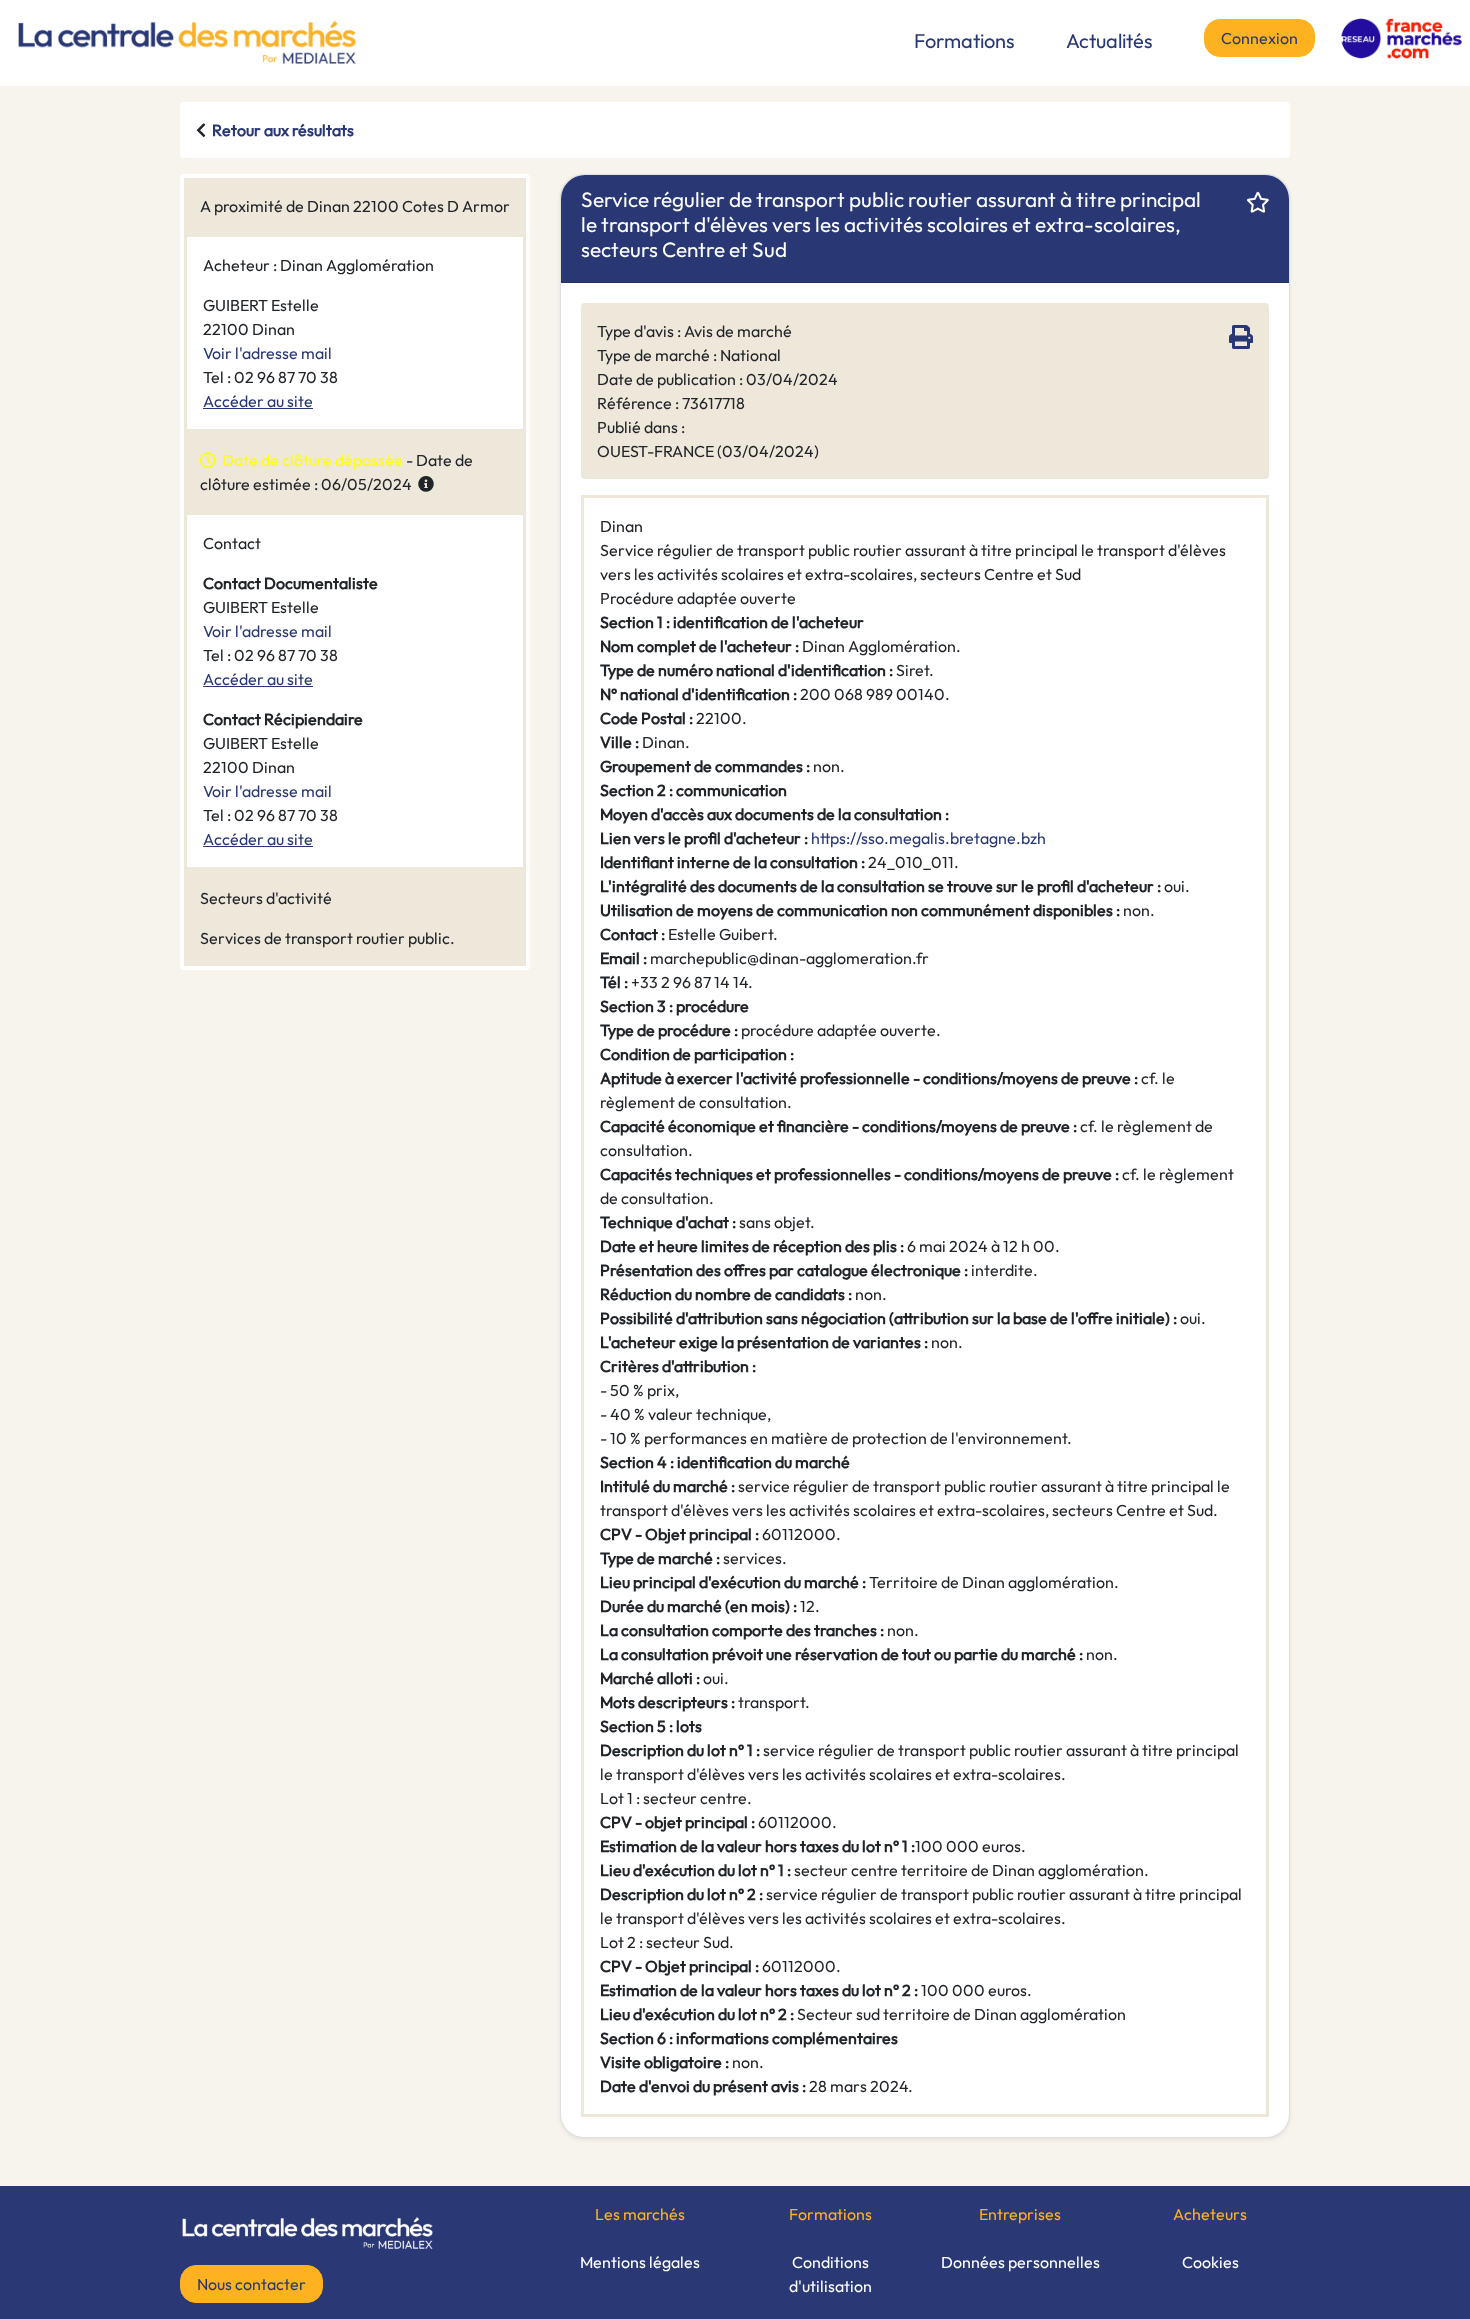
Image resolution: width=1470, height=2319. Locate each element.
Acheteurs (1210, 2214)
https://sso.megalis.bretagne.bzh (928, 838)
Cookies (1210, 2262)
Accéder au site (258, 401)
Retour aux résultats (283, 130)
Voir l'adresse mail (267, 353)
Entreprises (1020, 2214)
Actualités (1109, 40)
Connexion (1259, 38)
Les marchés (640, 2214)
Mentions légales (640, 2262)
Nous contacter (251, 2284)
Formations (964, 40)
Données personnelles (1020, 2262)
